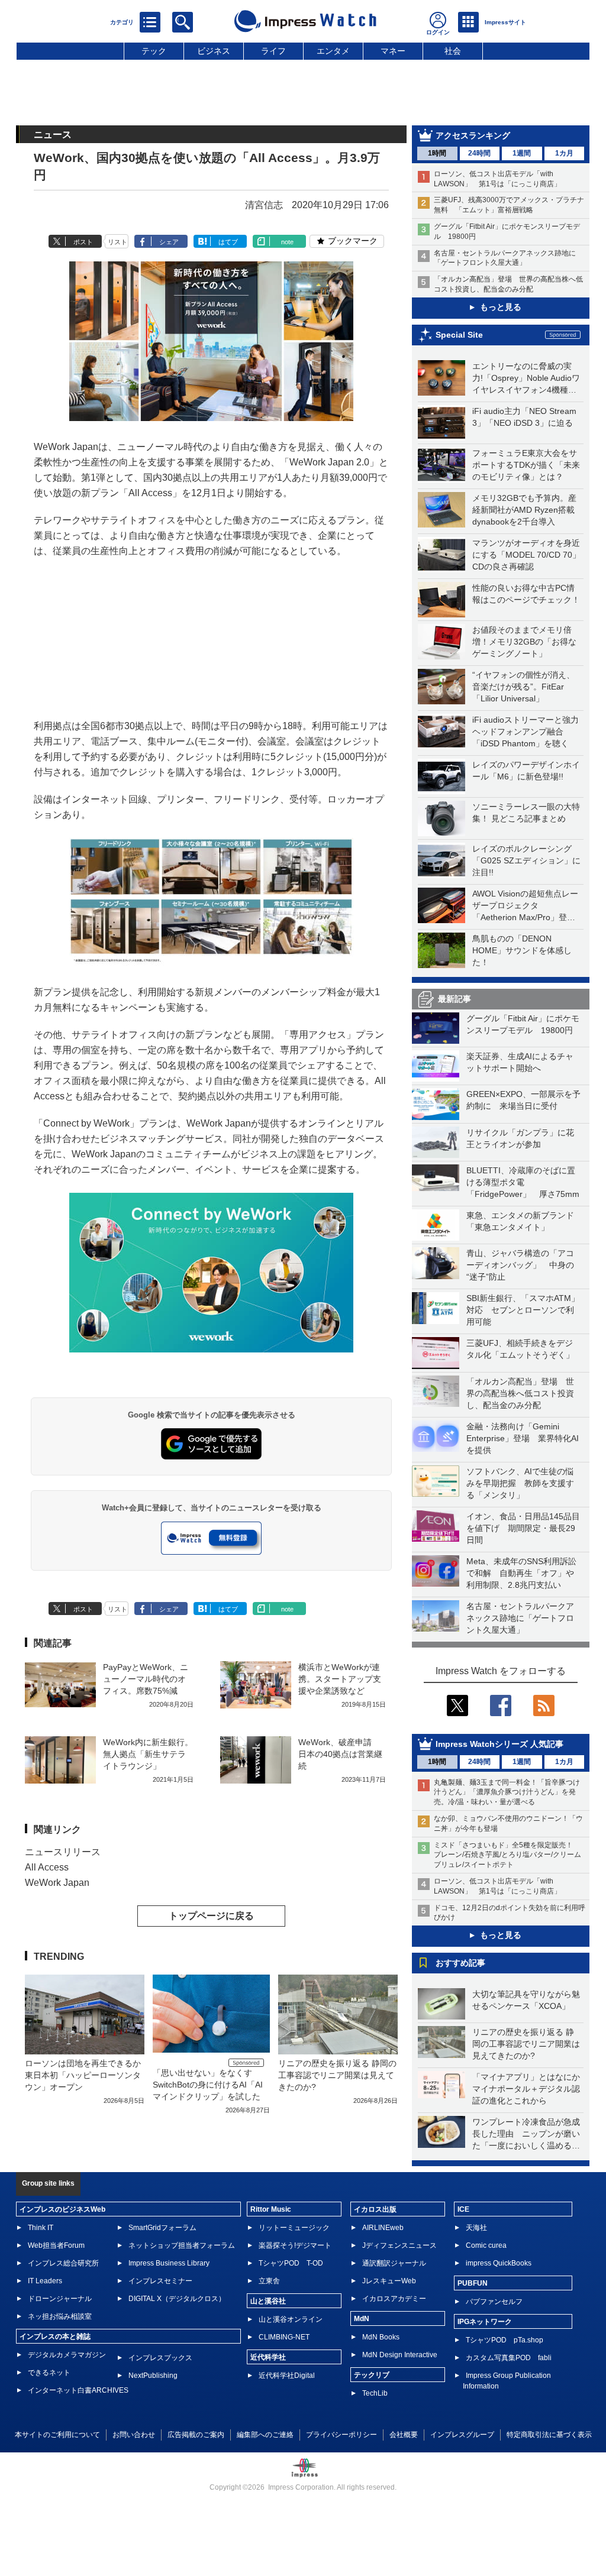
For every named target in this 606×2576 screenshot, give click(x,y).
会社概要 (404, 2435)
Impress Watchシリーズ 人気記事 (499, 1744)
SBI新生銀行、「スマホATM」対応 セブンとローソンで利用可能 (523, 1310)
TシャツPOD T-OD (291, 2263)
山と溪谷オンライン (291, 2319)
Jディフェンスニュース (399, 2245)
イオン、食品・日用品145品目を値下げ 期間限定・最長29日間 (523, 1528)
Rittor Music (271, 2209)
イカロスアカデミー (394, 2299)
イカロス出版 (375, 2209)
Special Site (459, 335)
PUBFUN (473, 2283)
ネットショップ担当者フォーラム (182, 2245)
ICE (463, 2209)
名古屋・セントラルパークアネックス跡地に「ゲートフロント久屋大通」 (520, 1618)
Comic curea (486, 2245)
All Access (47, 1867)
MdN (362, 2319)
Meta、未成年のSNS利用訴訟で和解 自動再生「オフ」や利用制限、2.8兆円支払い (521, 1573)
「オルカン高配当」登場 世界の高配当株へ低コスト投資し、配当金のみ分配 (520, 1393)
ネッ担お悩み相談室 (60, 2316)
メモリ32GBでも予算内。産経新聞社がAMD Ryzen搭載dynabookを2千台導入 (524, 510)
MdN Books (381, 2337)
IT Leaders (45, 2281)
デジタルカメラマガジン (67, 2355)
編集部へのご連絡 (265, 2435)
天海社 (476, 2228)
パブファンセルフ (494, 2302)
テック (154, 51)
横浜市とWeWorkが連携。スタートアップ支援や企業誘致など (340, 1679)
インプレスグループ (462, 2435)
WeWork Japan (57, 1883)
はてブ (228, 242)
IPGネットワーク (485, 2322)
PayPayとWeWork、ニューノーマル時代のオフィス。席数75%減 (146, 1679)
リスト (117, 242)
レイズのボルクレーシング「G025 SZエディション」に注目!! (526, 860)
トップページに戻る (211, 1916)
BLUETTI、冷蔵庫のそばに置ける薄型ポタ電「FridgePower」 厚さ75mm (523, 1182)
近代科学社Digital (287, 2376)
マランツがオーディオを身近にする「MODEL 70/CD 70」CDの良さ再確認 (526, 555)
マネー (393, 51)
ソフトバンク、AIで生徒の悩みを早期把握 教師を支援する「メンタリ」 (520, 1483)
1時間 (437, 153)
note (287, 242)
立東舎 (269, 2281)
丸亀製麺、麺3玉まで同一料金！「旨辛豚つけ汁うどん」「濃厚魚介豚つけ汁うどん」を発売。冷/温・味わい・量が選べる (507, 1792)
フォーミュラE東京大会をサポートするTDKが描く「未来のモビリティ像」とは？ (526, 465)
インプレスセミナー (160, 2281)
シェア (169, 242)
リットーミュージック (294, 2228)
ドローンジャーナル (60, 2299)
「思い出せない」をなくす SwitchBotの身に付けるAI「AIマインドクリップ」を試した (208, 2085)
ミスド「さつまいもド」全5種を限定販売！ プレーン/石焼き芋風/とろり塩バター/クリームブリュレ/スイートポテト (507, 1855)
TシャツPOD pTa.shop (505, 2340)
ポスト (83, 242)
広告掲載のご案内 (196, 2435)
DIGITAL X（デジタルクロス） (177, 2299)
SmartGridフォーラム (162, 2228)
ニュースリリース (63, 1852)
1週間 (522, 153)
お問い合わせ (134, 2435)
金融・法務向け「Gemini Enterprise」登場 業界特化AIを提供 (523, 1438)
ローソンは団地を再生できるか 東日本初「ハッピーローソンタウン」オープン (83, 2075)
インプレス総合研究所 (63, 2263)
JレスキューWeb (389, 2281)
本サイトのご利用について (57, 2435)
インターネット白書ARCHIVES (78, 2390)
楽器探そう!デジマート (295, 2245)
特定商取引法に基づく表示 (549, 2435)
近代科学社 (268, 2357)
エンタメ (333, 51)
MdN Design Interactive (400, 2355)
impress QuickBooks (499, 2263)
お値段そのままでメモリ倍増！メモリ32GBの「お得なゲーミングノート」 (524, 642)
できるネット (49, 2373)
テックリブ (372, 2375)
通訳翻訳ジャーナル (394, 2263)
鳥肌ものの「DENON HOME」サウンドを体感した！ (522, 950)
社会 (453, 51)
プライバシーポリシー (341, 2435)
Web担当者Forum (56, 2245)
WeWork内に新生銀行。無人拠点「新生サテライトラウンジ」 (148, 1754)
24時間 (479, 153)
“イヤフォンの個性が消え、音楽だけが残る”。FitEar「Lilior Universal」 (523, 687)
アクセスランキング (473, 135)
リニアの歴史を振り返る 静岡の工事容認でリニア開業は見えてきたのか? (526, 2044)
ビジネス (214, 51)
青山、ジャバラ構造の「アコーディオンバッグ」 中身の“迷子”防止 (520, 1265)
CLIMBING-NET (284, 2337)
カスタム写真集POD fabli (509, 2358)
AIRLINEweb (383, 2228)
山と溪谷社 (268, 2301)
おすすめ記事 (460, 1963)
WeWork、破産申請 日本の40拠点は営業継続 (340, 1754)
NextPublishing (153, 2376)
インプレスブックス (160, 2358)
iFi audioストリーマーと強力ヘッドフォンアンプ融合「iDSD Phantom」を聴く (526, 732)
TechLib (375, 2393)
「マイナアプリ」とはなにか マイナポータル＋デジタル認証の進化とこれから (530, 2089)
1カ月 (564, 153)
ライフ (273, 51)
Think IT (41, 2228)
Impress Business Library (169, 2263)
